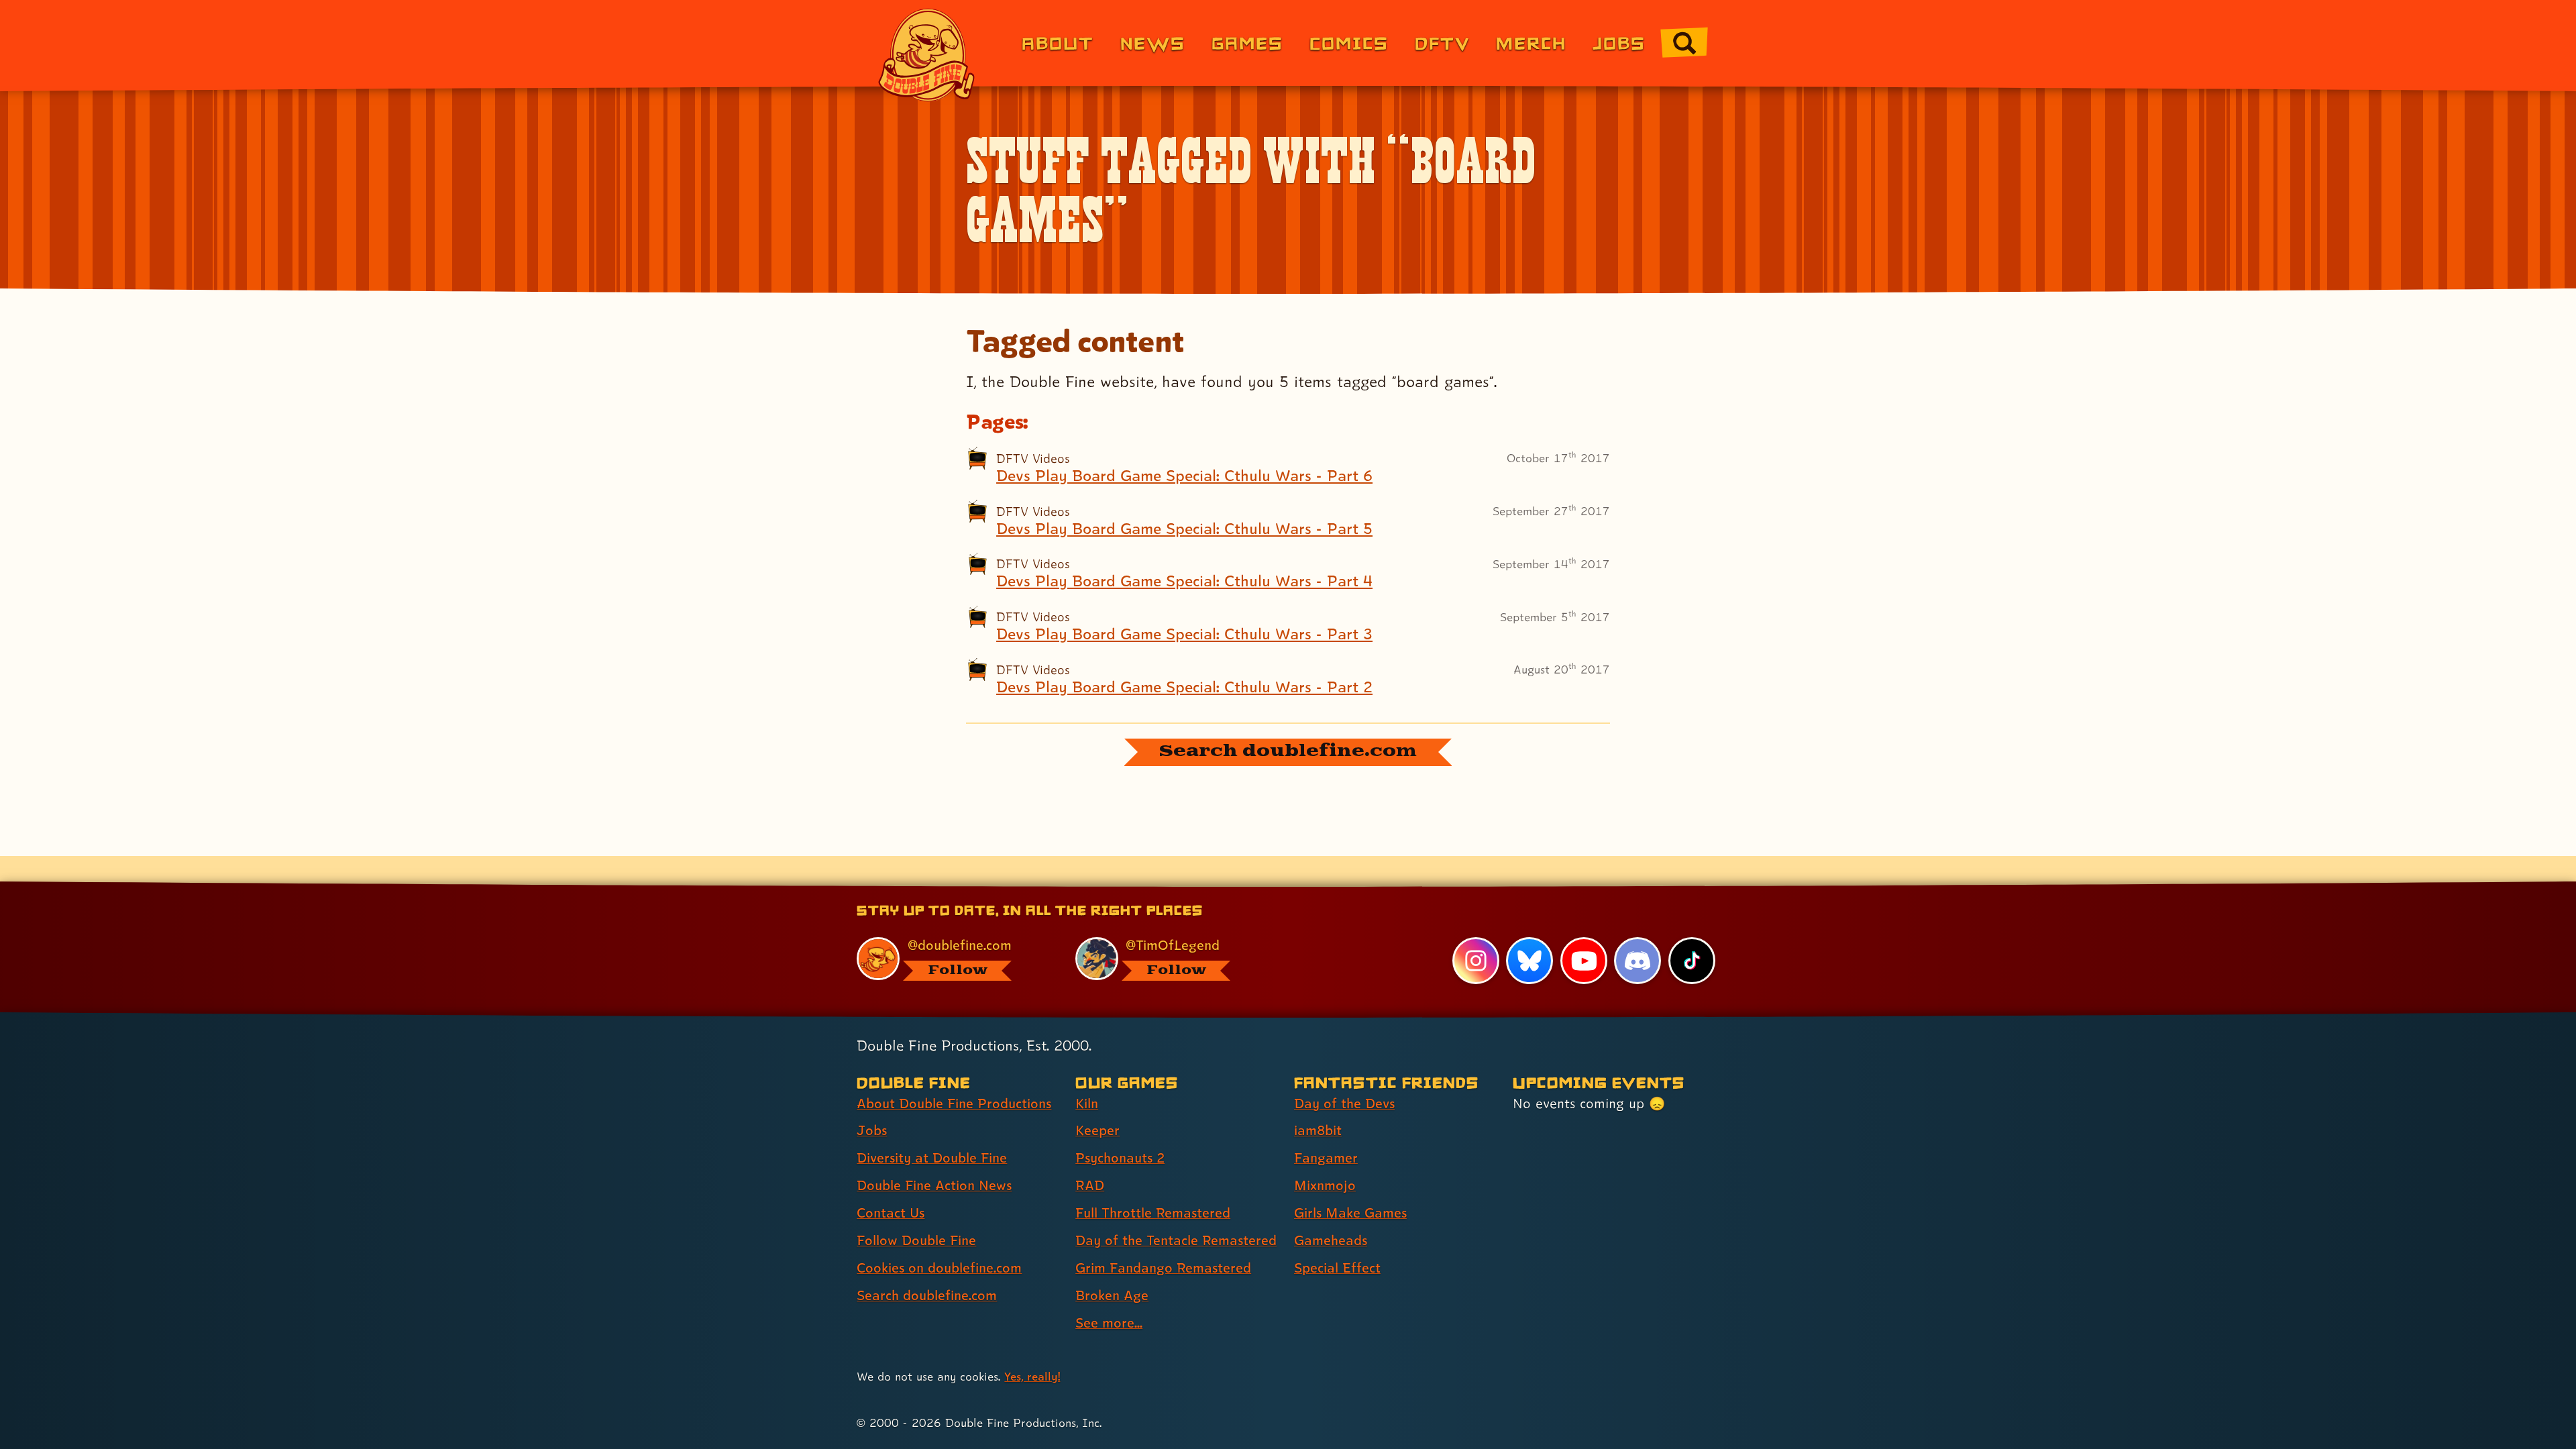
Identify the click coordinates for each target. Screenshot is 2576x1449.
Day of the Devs (1344, 1104)
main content (1358, 886)
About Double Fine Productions (954, 1104)
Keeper (1097, 1130)
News (1153, 43)
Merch (1531, 43)
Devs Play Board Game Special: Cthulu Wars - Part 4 (1184, 581)
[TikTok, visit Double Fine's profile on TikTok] (1692, 961)
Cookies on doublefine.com (939, 1268)
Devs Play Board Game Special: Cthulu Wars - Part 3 (1184, 634)
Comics (1349, 43)
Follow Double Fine (916, 1240)
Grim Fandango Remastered (1163, 1268)
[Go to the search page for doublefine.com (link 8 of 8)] (1684, 43)
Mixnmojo (1325, 1185)
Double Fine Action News (934, 1185)
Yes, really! (1032, 1376)
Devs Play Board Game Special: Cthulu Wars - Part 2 (1184, 687)
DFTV (1442, 43)
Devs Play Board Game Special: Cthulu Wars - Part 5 (1184, 529)
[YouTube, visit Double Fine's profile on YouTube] (1584, 961)
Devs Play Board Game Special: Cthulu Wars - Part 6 (1184, 476)
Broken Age (1112, 1295)
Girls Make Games (1350, 1213)
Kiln (1087, 1104)
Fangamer (1326, 1158)
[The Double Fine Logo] (927, 55)
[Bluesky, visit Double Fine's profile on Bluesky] (1529, 961)
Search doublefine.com (927, 1295)
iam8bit (1318, 1130)
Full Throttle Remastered (1153, 1213)
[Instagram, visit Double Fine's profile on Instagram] (1476, 961)
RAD (1090, 1185)
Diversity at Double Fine (932, 1158)
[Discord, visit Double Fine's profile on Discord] (1638, 961)
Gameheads (1331, 1240)
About (1058, 43)
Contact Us (891, 1213)
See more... (1109, 1323)
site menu (1273, 886)
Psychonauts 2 (1120, 1158)
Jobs (1619, 43)
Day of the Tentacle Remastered (1176, 1240)
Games (1247, 43)
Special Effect (1337, 1268)
